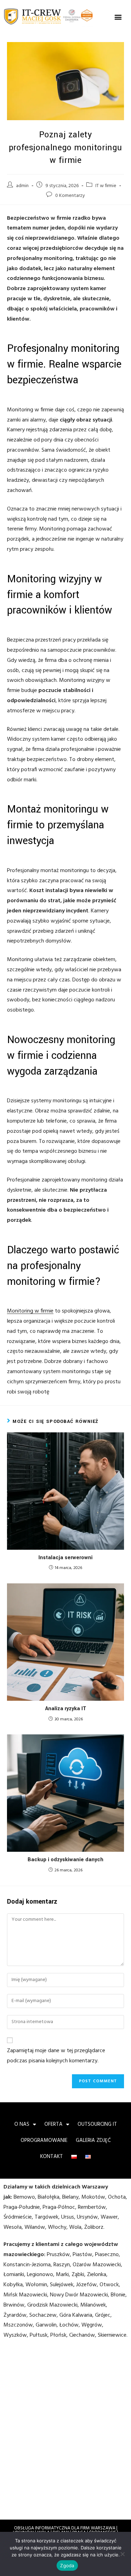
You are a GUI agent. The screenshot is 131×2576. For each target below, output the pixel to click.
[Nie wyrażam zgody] (122, 2554)
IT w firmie (106, 186)
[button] (118, 17)
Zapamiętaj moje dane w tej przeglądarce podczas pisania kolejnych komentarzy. (56, 2056)
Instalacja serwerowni (65, 1558)
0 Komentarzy (70, 196)
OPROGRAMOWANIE (44, 2140)
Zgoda (67, 2565)
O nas (22, 2124)
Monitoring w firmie (30, 1311)
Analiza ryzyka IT (66, 1709)
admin (22, 186)
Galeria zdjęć (93, 2140)
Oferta (53, 2124)
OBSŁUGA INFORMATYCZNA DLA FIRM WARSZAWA (65, 2528)
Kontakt (52, 2157)
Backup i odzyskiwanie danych (65, 1860)
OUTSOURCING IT (97, 2124)
